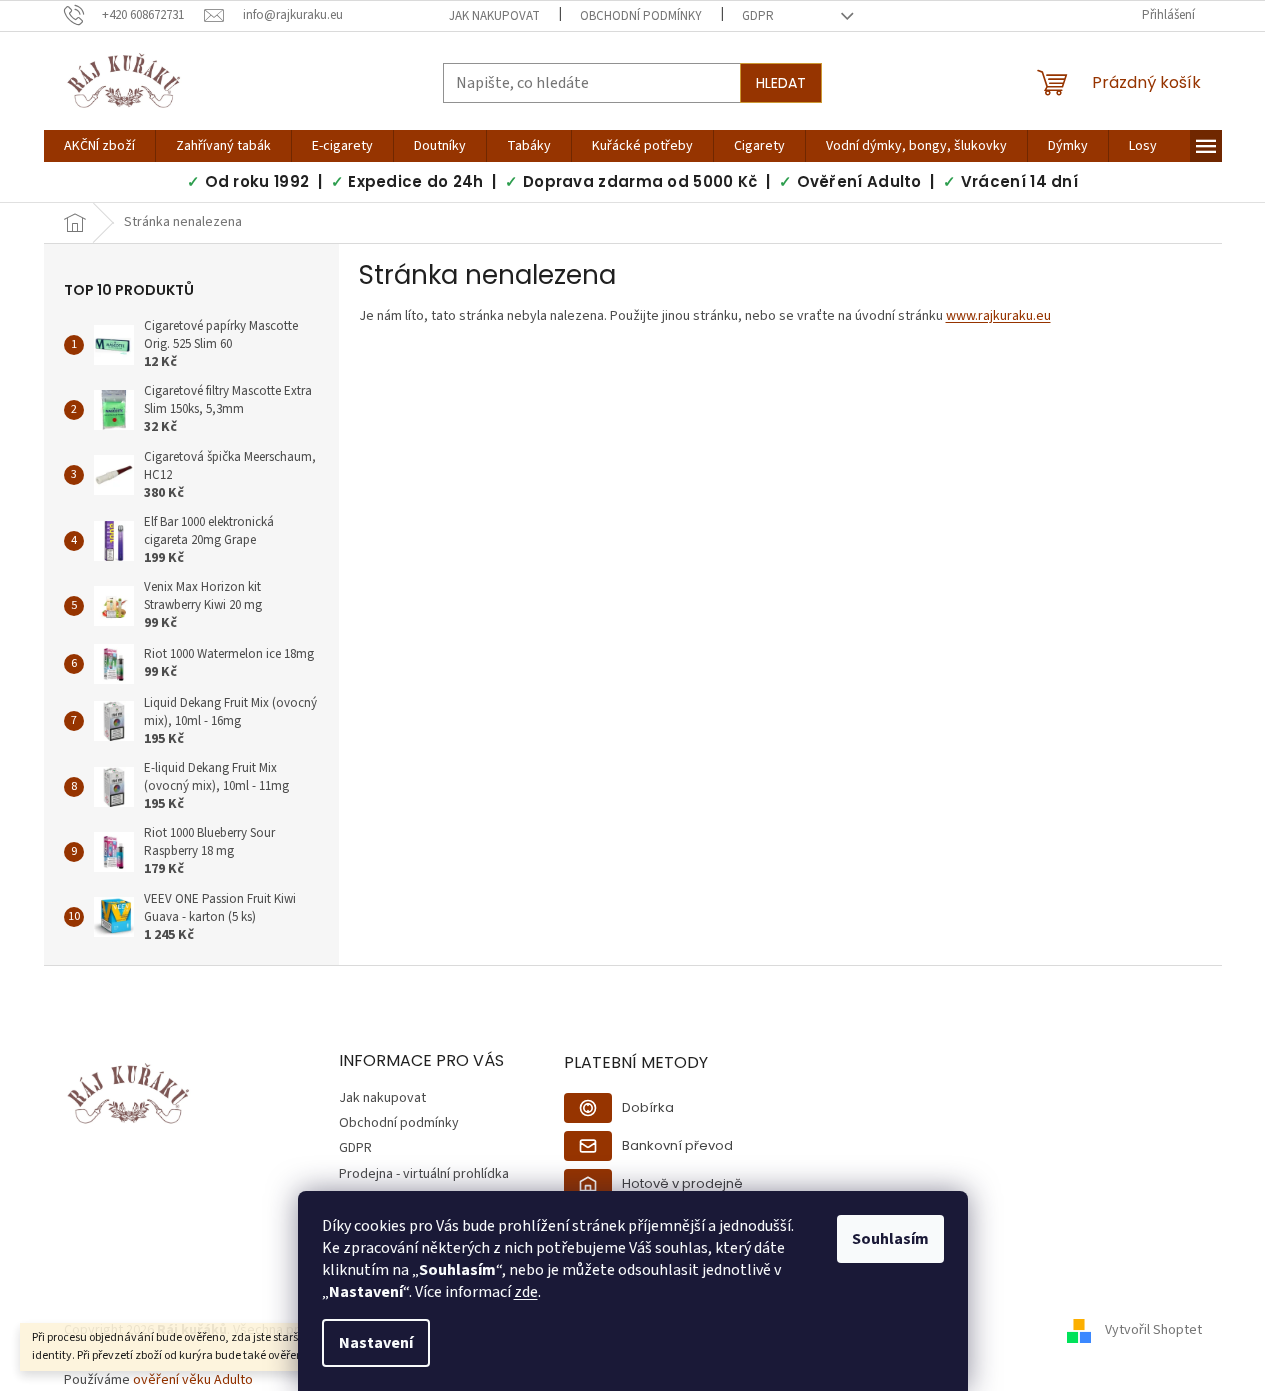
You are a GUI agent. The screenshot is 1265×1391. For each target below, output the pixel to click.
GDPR (758, 16)
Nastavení (376, 1343)
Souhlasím (890, 1239)
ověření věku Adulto (193, 1380)
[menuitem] (99, 146)
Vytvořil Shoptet (1153, 1330)
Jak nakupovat (494, 16)
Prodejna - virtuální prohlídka (424, 1174)
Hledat (781, 83)
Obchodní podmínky (641, 16)
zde (526, 1292)
